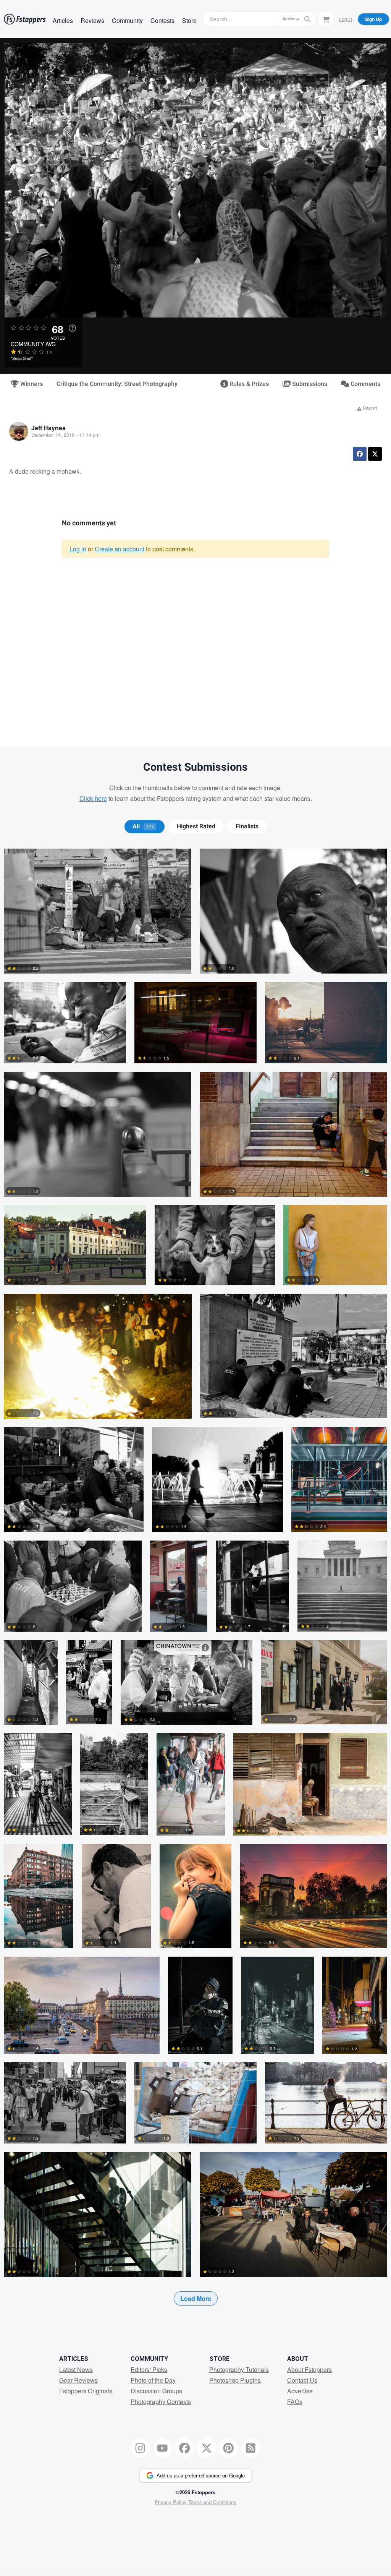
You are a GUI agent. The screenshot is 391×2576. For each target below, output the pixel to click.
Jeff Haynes (48, 428)
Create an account (120, 549)
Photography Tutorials (239, 2369)
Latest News (76, 2369)
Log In (346, 19)
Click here (93, 798)
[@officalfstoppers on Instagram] (141, 2448)
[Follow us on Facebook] (184, 2448)
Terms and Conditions (212, 2502)
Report (369, 408)
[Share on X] (375, 454)
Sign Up (373, 19)
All (143, 826)
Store (189, 20)
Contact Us (302, 2380)
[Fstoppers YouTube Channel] (162, 2448)
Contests (162, 20)
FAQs (295, 2402)
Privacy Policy (171, 2502)
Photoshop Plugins (235, 2380)
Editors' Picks (149, 2369)
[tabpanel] (195, 1589)
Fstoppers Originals (86, 2391)
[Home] (25, 19)
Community (127, 20)
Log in (78, 549)
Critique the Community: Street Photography (117, 384)
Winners (31, 384)
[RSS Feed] (251, 2448)
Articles (63, 20)
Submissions (309, 384)
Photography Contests (161, 2402)
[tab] (145, 826)
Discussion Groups (156, 2391)
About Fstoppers (309, 2369)
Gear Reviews (78, 2380)
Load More (196, 2298)
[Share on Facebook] (360, 454)
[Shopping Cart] (326, 19)
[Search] (307, 19)
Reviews (92, 20)
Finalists (247, 826)
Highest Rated (196, 826)
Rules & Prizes (248, 384)
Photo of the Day (153, 2380)
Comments (365, 384)
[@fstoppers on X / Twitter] (207, 2448)
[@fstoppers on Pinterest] (229, 2448)
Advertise (300, 2391)
